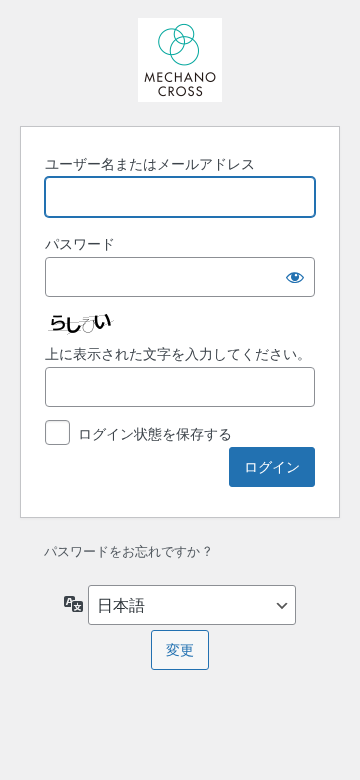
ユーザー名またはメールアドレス (150, 163)
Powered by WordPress (180, 60)
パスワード (80, 243)
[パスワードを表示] (295, 277)
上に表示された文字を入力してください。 (178, 353)
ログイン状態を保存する (155, 433)
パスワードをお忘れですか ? (127, 551)
